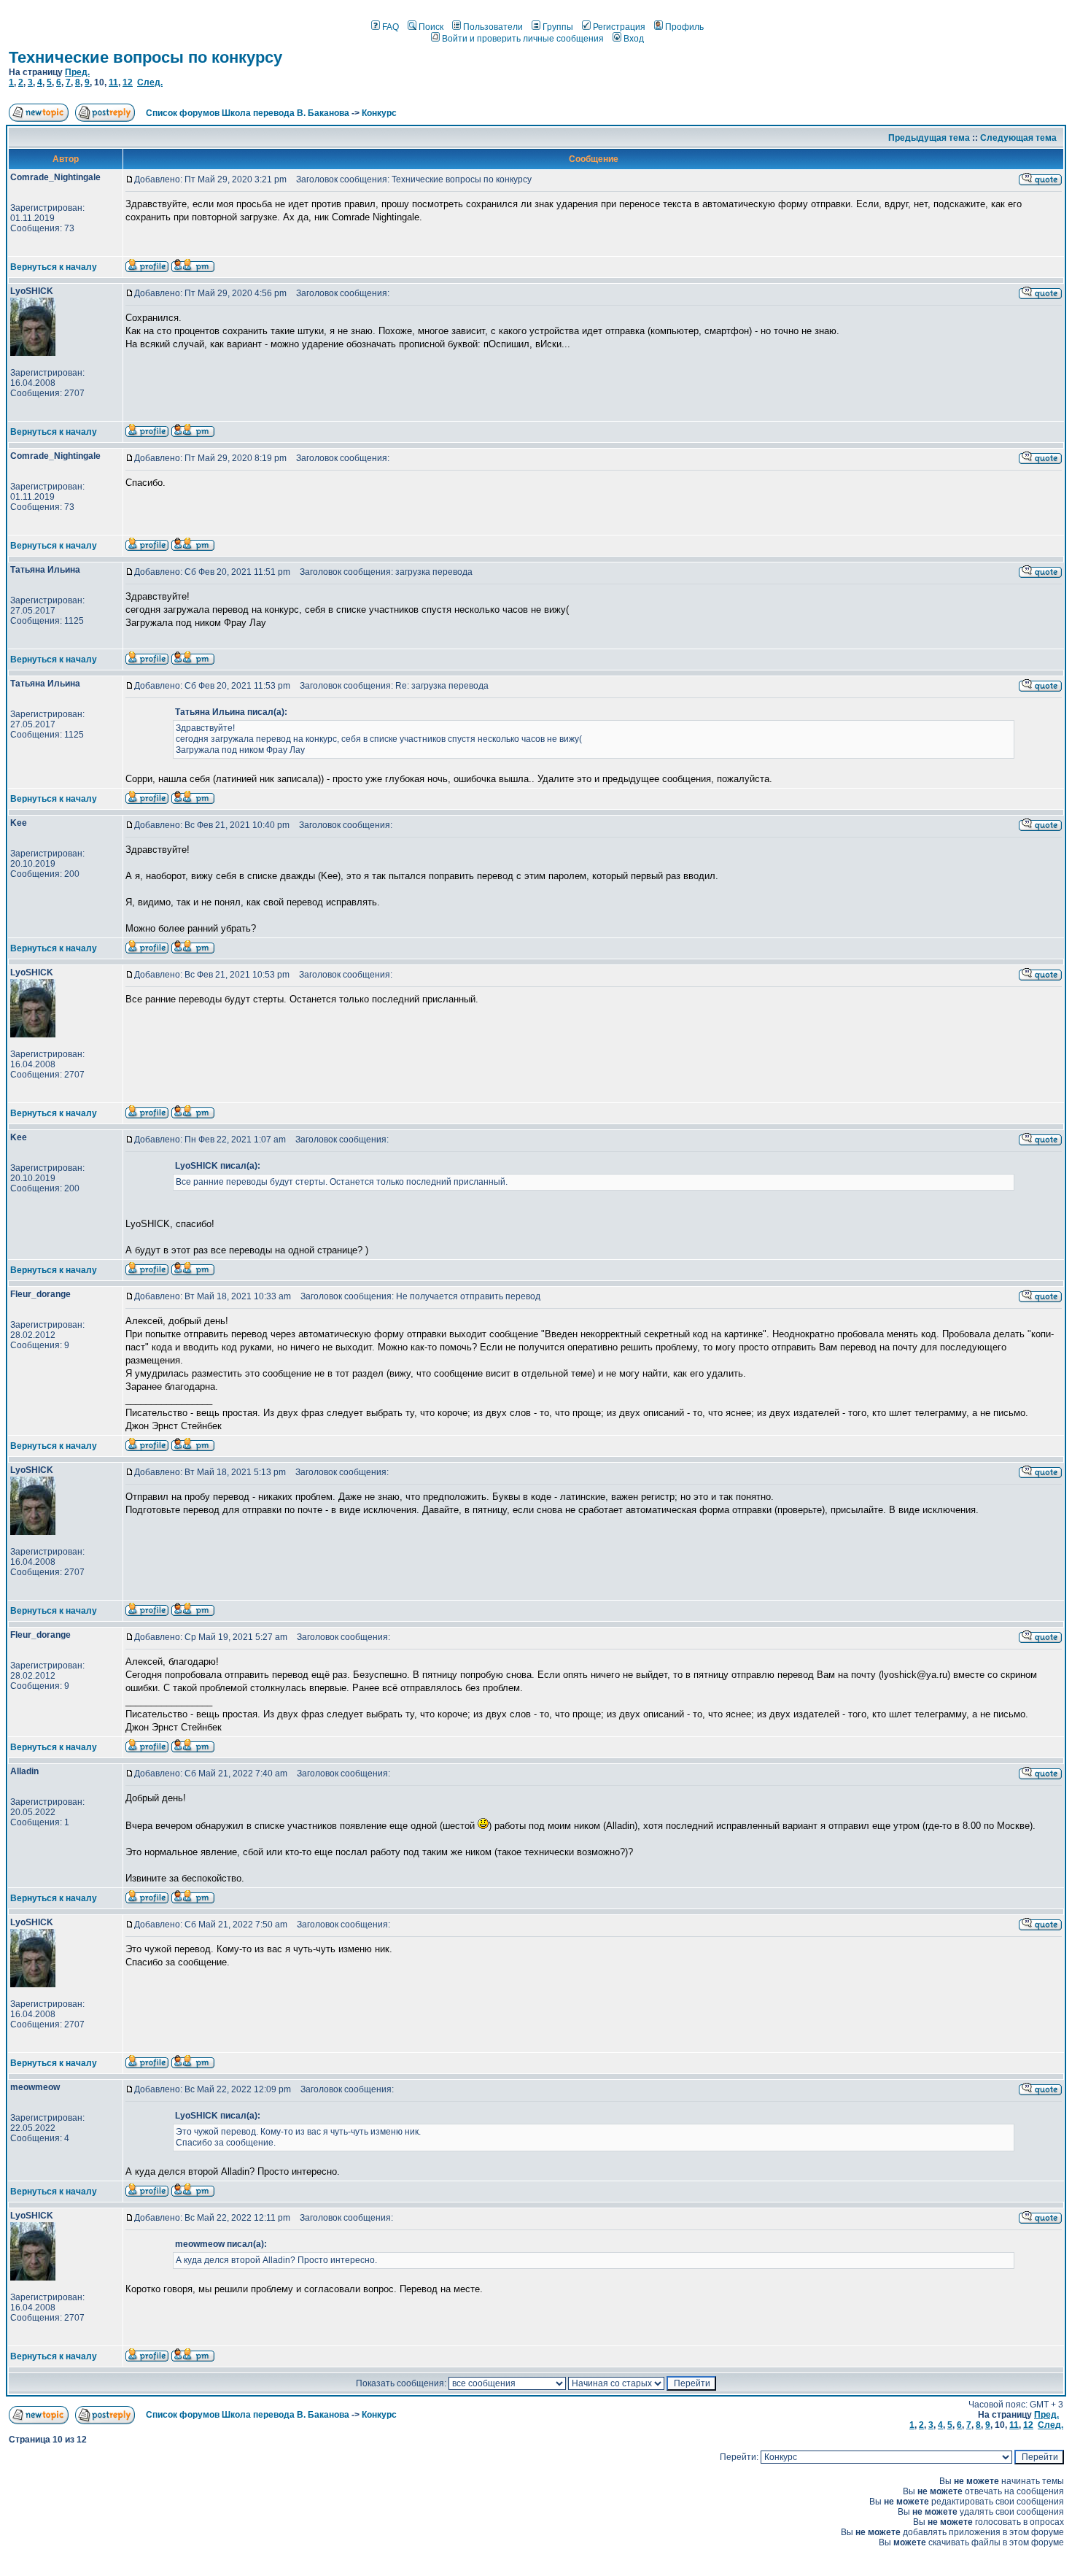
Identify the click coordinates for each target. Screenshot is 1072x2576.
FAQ (391, 27)
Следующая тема (1018, 138)
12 (128, 82)
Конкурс (379, 113)
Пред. (77, 72)
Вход (634, 39)
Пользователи (493, 27)
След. (150, 82)
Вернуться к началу (54, 267)
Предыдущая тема (929, 138)
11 (113, 82)
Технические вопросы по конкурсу (145, 57)
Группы (558, 27)
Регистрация (619, 27)
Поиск (431, 27)
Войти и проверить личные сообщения (523, 39)
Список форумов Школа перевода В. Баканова (248, 113)
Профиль (684, 27)
